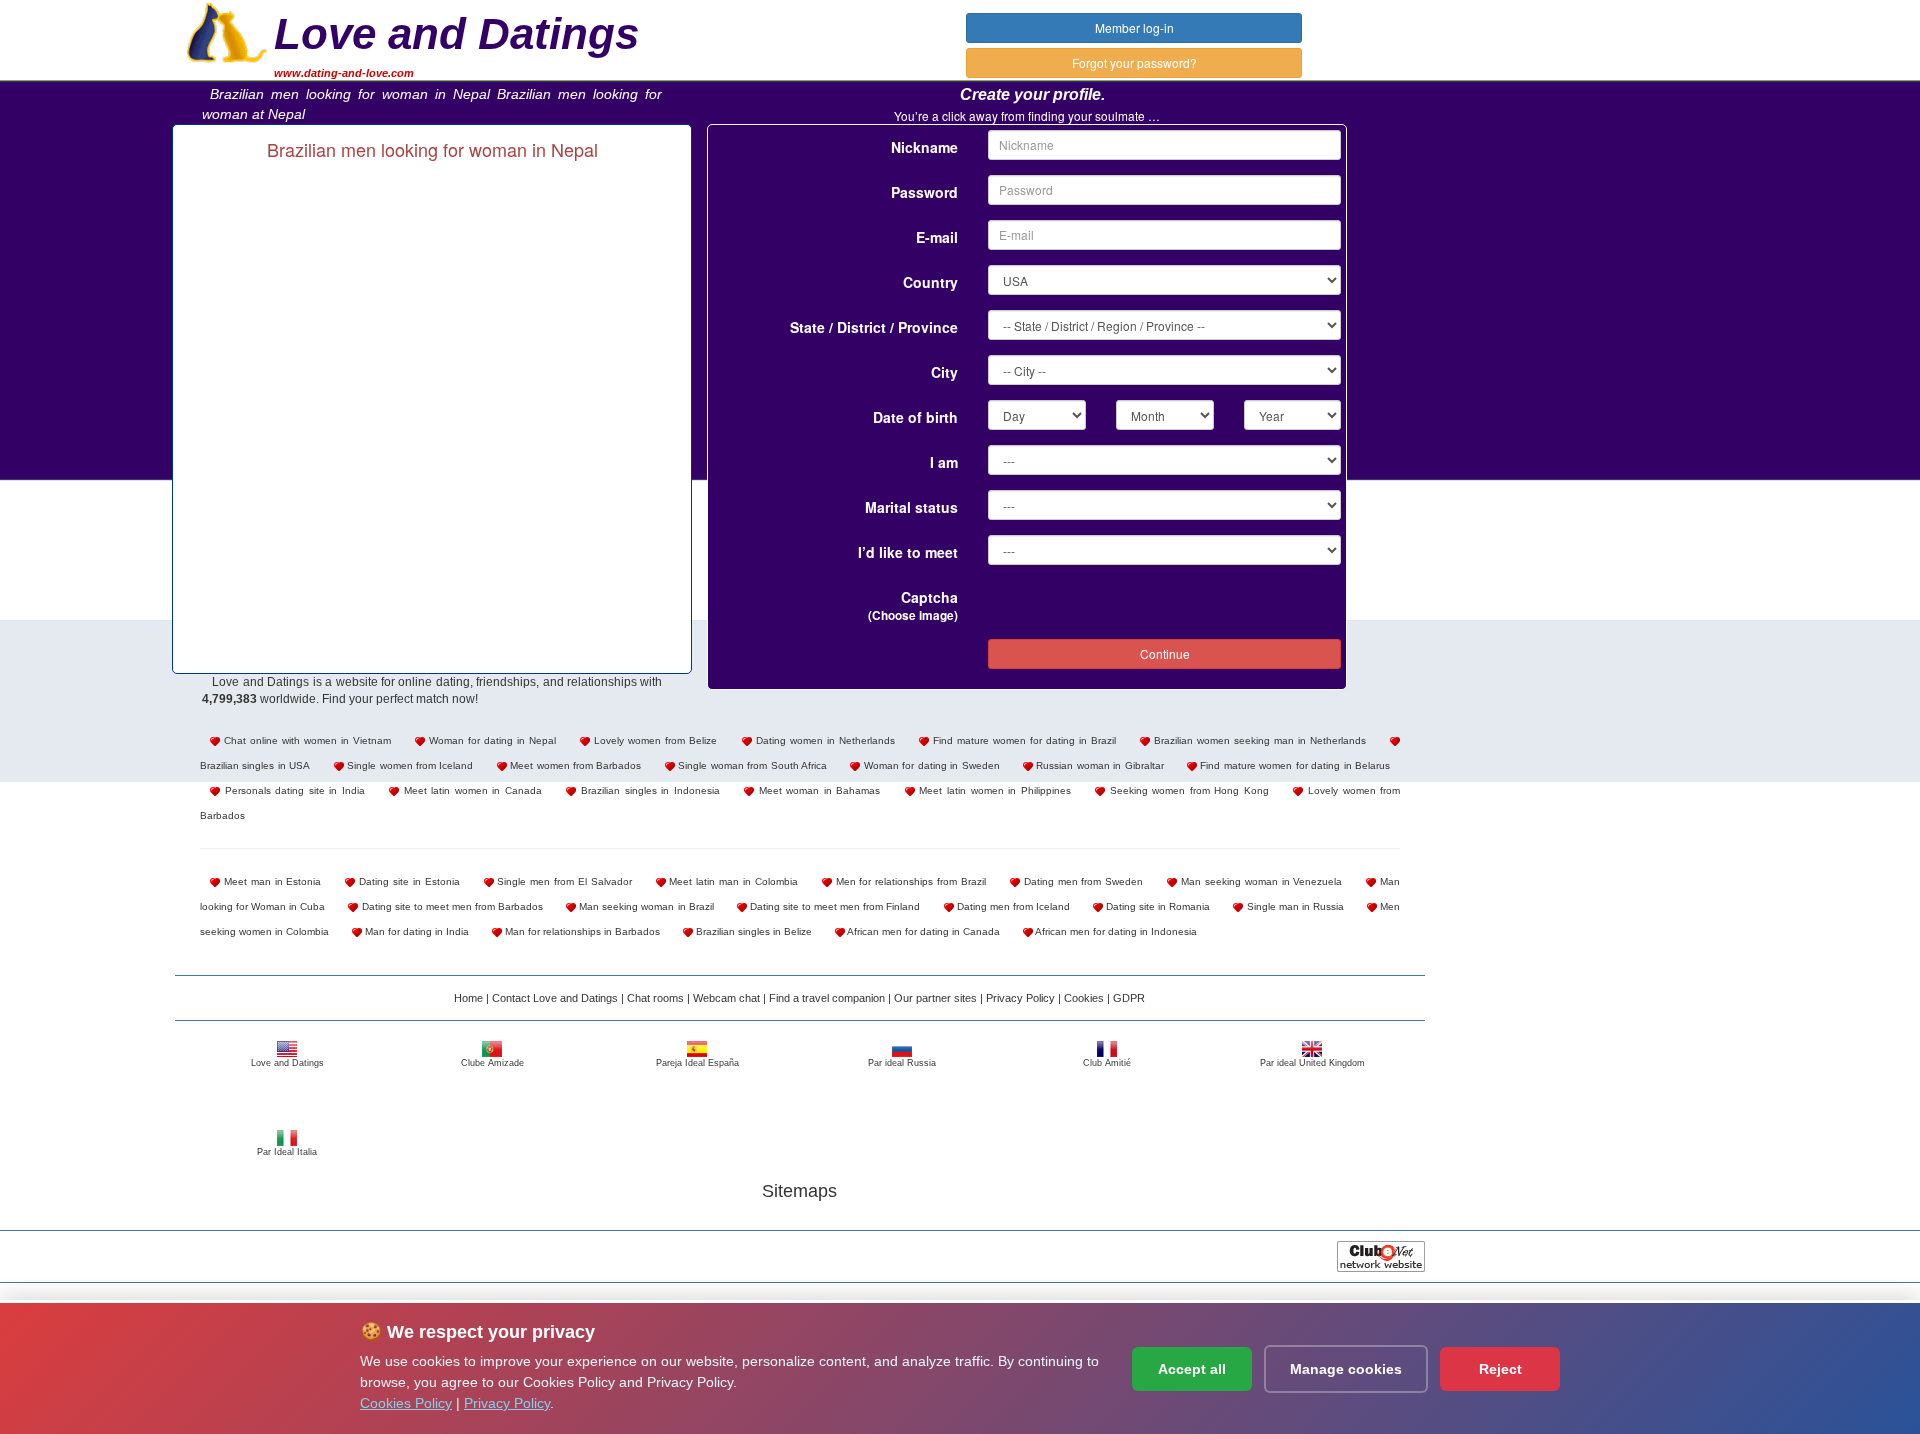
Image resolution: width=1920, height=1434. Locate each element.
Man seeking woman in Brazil (644, 906)
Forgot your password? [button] (1134, 62)
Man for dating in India (415, 931)
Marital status (911, 507)
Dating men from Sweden (1081, 881)
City (944, 372)
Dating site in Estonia (407, 881)
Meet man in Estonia (270, 881)
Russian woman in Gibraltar (1098, 765)
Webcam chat (726, 998)
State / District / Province (874, 327)
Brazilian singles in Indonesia (647, 790)
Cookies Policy (406, 1403)
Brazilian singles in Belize (752, 931)
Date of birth (915, 417)
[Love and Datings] (227, 31)
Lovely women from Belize (653, 740)
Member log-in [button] (1134, 27)
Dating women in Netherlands (823, 740)
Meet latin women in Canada (470, 790)
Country (930, 282)
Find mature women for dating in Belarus (1293, 765)
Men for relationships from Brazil (909, 881)
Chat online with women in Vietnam (305, 740)
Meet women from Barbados (574, 765)
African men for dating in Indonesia (1115, 931)
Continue (1165, 653)
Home (468, 998)
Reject (1500, 1369)
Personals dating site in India (292, 790)
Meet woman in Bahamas (817, 790)
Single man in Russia (1293, 906)
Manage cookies (1346, 1369)
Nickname (924, 147)
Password (924, 192)
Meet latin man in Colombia (732, 881)
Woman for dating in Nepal (490, 740)
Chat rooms (655, 998)
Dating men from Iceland (1012, 906)
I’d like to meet (908, 552)
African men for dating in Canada (922, 931)
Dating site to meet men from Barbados (450, 906)
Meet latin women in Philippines (993, 790)
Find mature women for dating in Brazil (1022, 740)
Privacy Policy (1020, 998)
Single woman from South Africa (751, 765)
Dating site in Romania (1156, 906)
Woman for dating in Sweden (929, 765)
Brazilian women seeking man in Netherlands (1258, 740)
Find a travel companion (827, 998)
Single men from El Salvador (563, 881)
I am (944, 462)
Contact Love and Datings (555, 998)
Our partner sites (935, 998)
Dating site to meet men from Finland (834, 906)
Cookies (1084, 998)
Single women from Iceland (409, 765)
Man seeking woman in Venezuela (1259, 881)
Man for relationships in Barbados (581, 931)
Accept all (1192, 1369)
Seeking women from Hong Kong (1187, 790)
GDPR (1129, 998)
